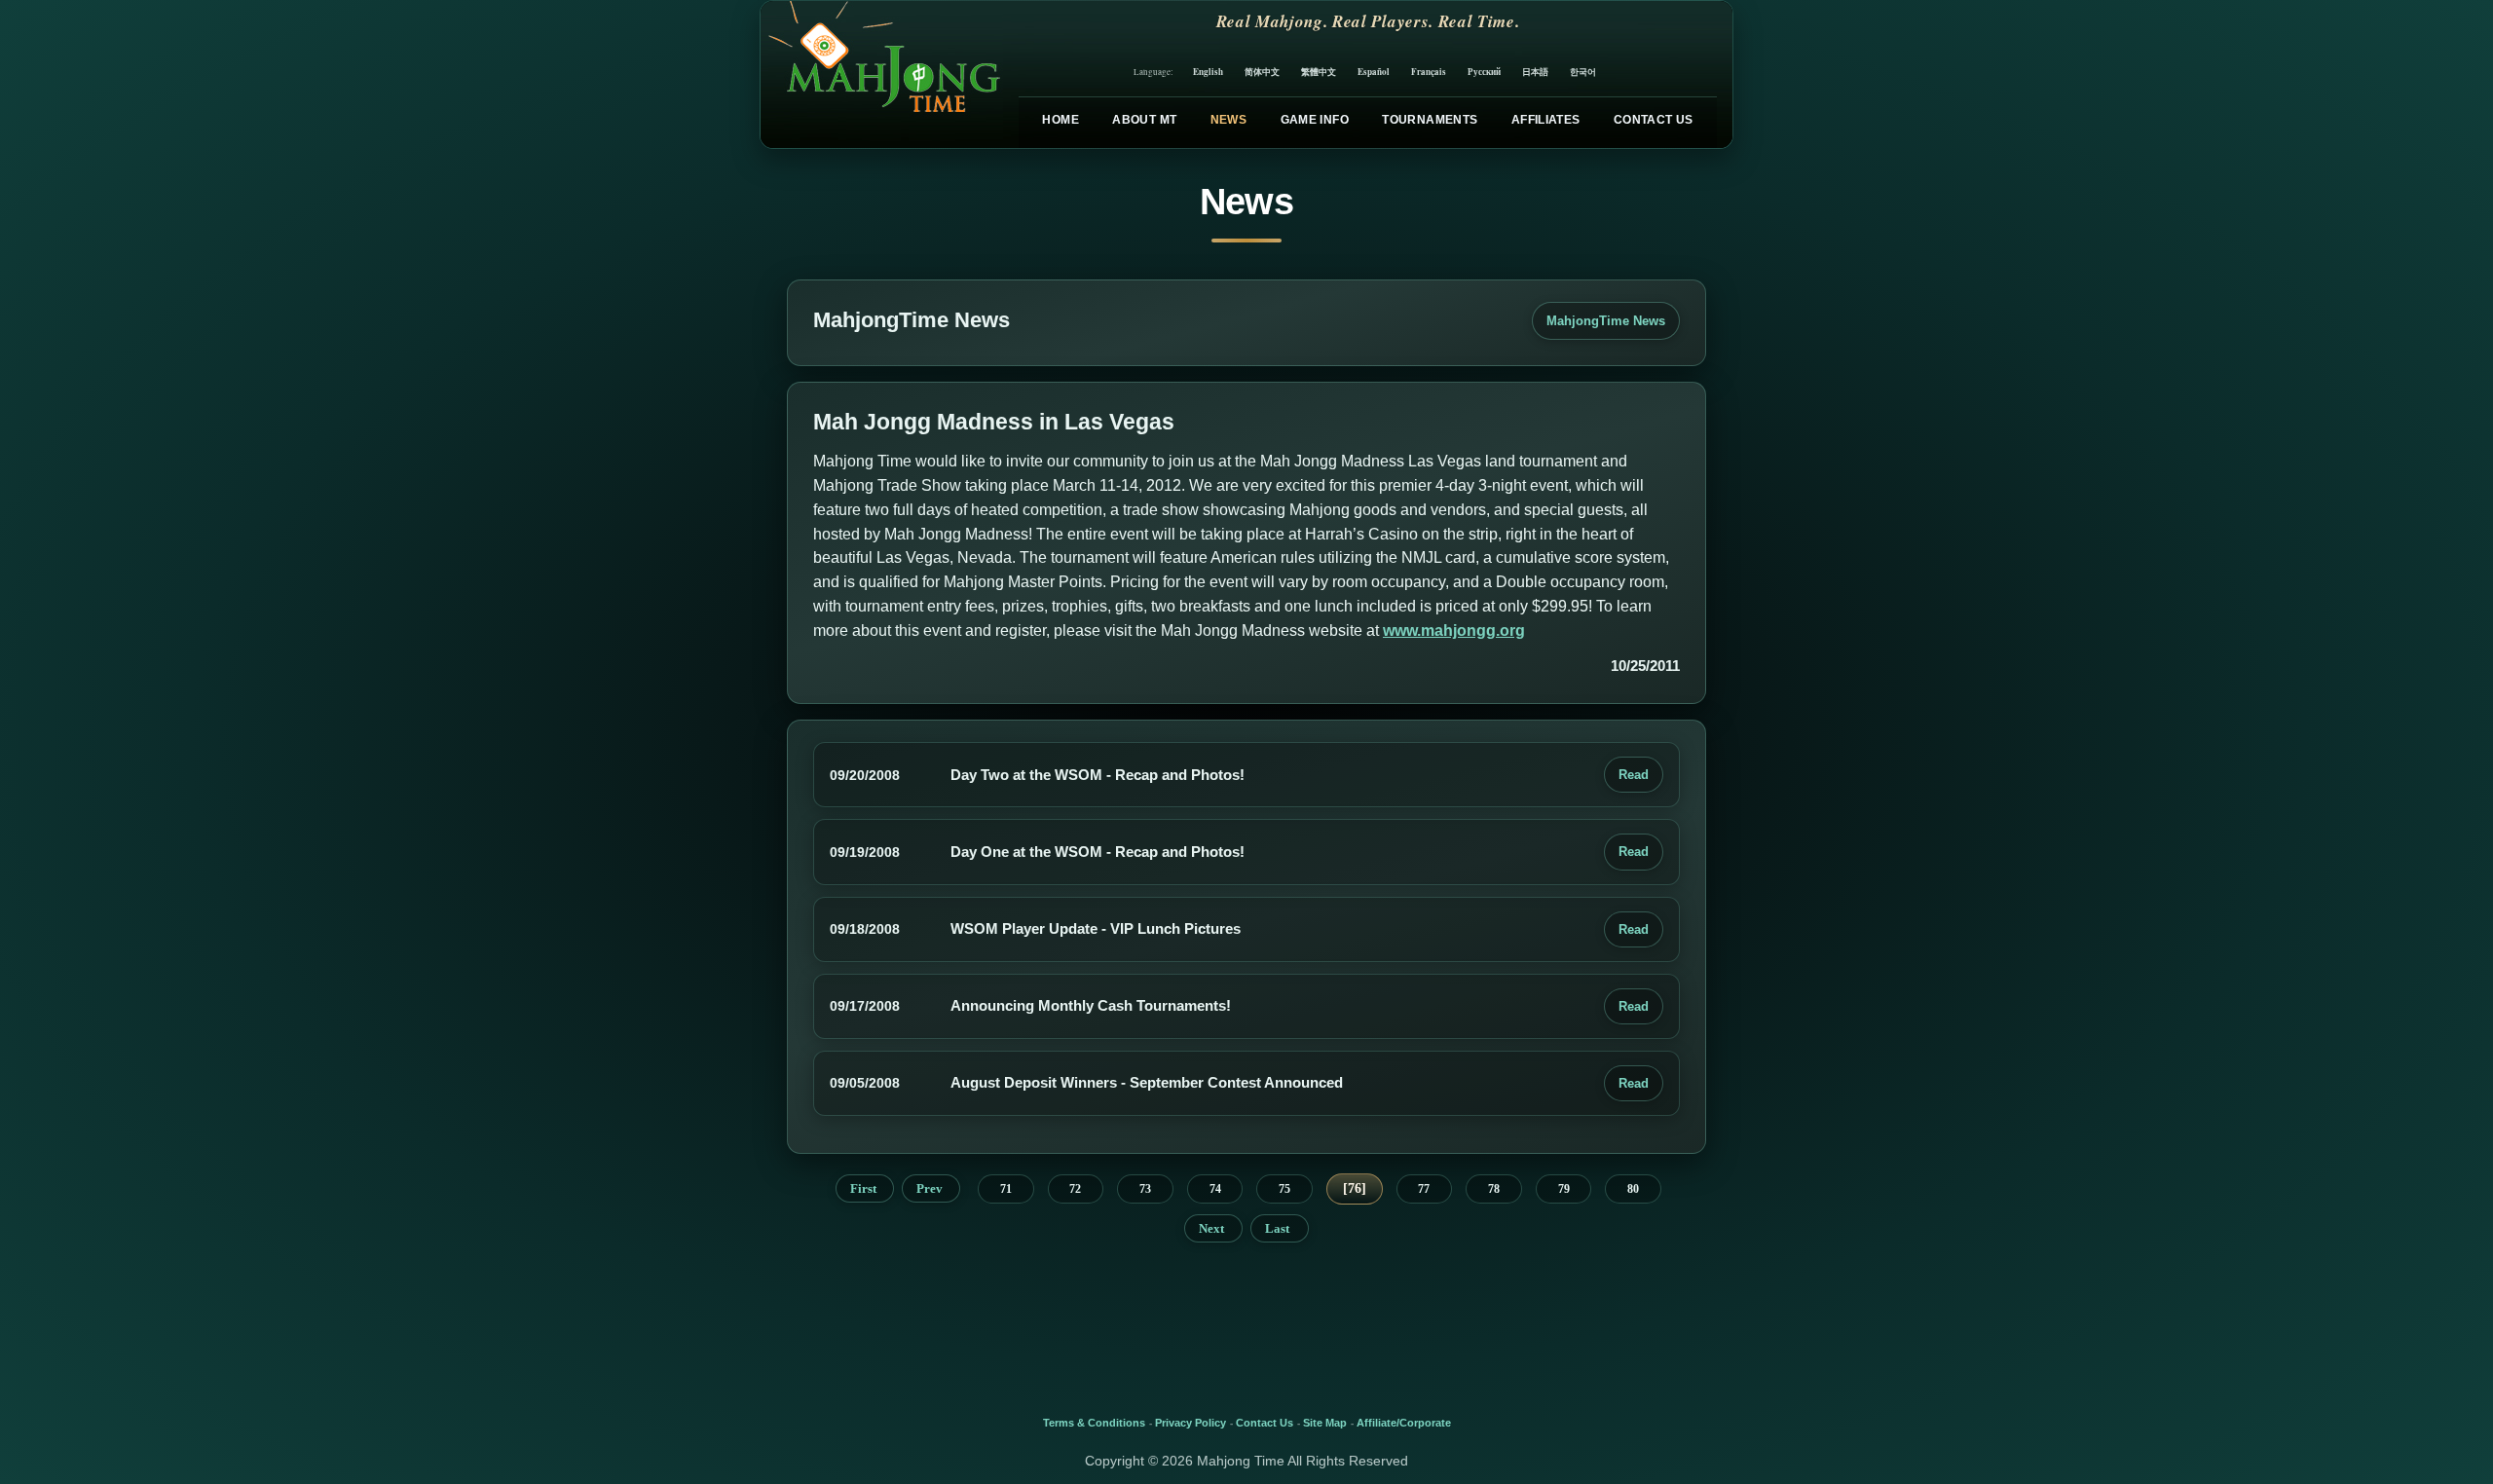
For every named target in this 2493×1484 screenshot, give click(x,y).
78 (1494, 1189)
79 (1564, 1189)
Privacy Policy (1191, 1423)
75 (1284, 1189)
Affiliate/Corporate (1404, 1423)
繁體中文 (1319, 72)
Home (1060, 120)
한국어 (1583, 72)
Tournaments (1430, 120)
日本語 (1535, 72)
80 (1633, 1189)
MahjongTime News (1606, 321)
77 (1424, 1189)
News (1228, 120)
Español (1374, 72)
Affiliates (1546, 120)
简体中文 (1262, 72)
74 (1215, 1189)
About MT (1144, 120)
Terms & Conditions (1094, 1423)
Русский (1484, 72)
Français (1429, 72)
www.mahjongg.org (1454, 631)
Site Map (1325, 1423)
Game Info (1315, 120)
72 (1075, 1189)
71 (1006, 1189)
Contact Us (1654, 120)
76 (1355, 1188)
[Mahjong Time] (882, 74)
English (1208, 72)
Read (1634, 775)
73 (1145, 1189)
